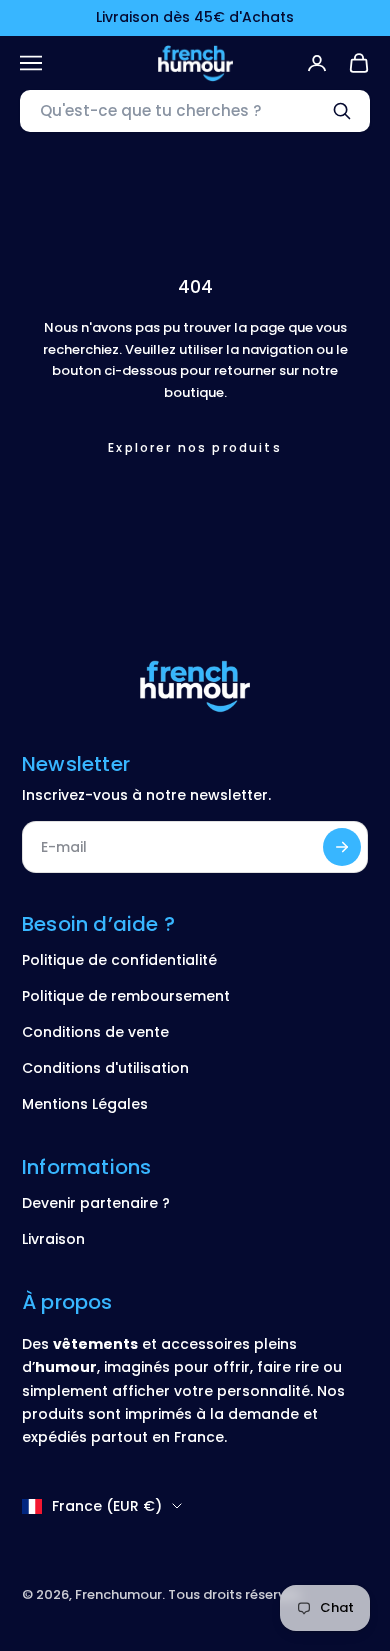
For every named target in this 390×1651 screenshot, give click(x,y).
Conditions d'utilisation (105, 1068)
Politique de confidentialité (119, 960)
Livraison (53, 1239)
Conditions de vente (95, 1032)
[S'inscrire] (342, 847)
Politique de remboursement (126, 996)
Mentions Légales (85, 1104)
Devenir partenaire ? (96, 1203)
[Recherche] (342, 111)
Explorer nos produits (194, 447)
